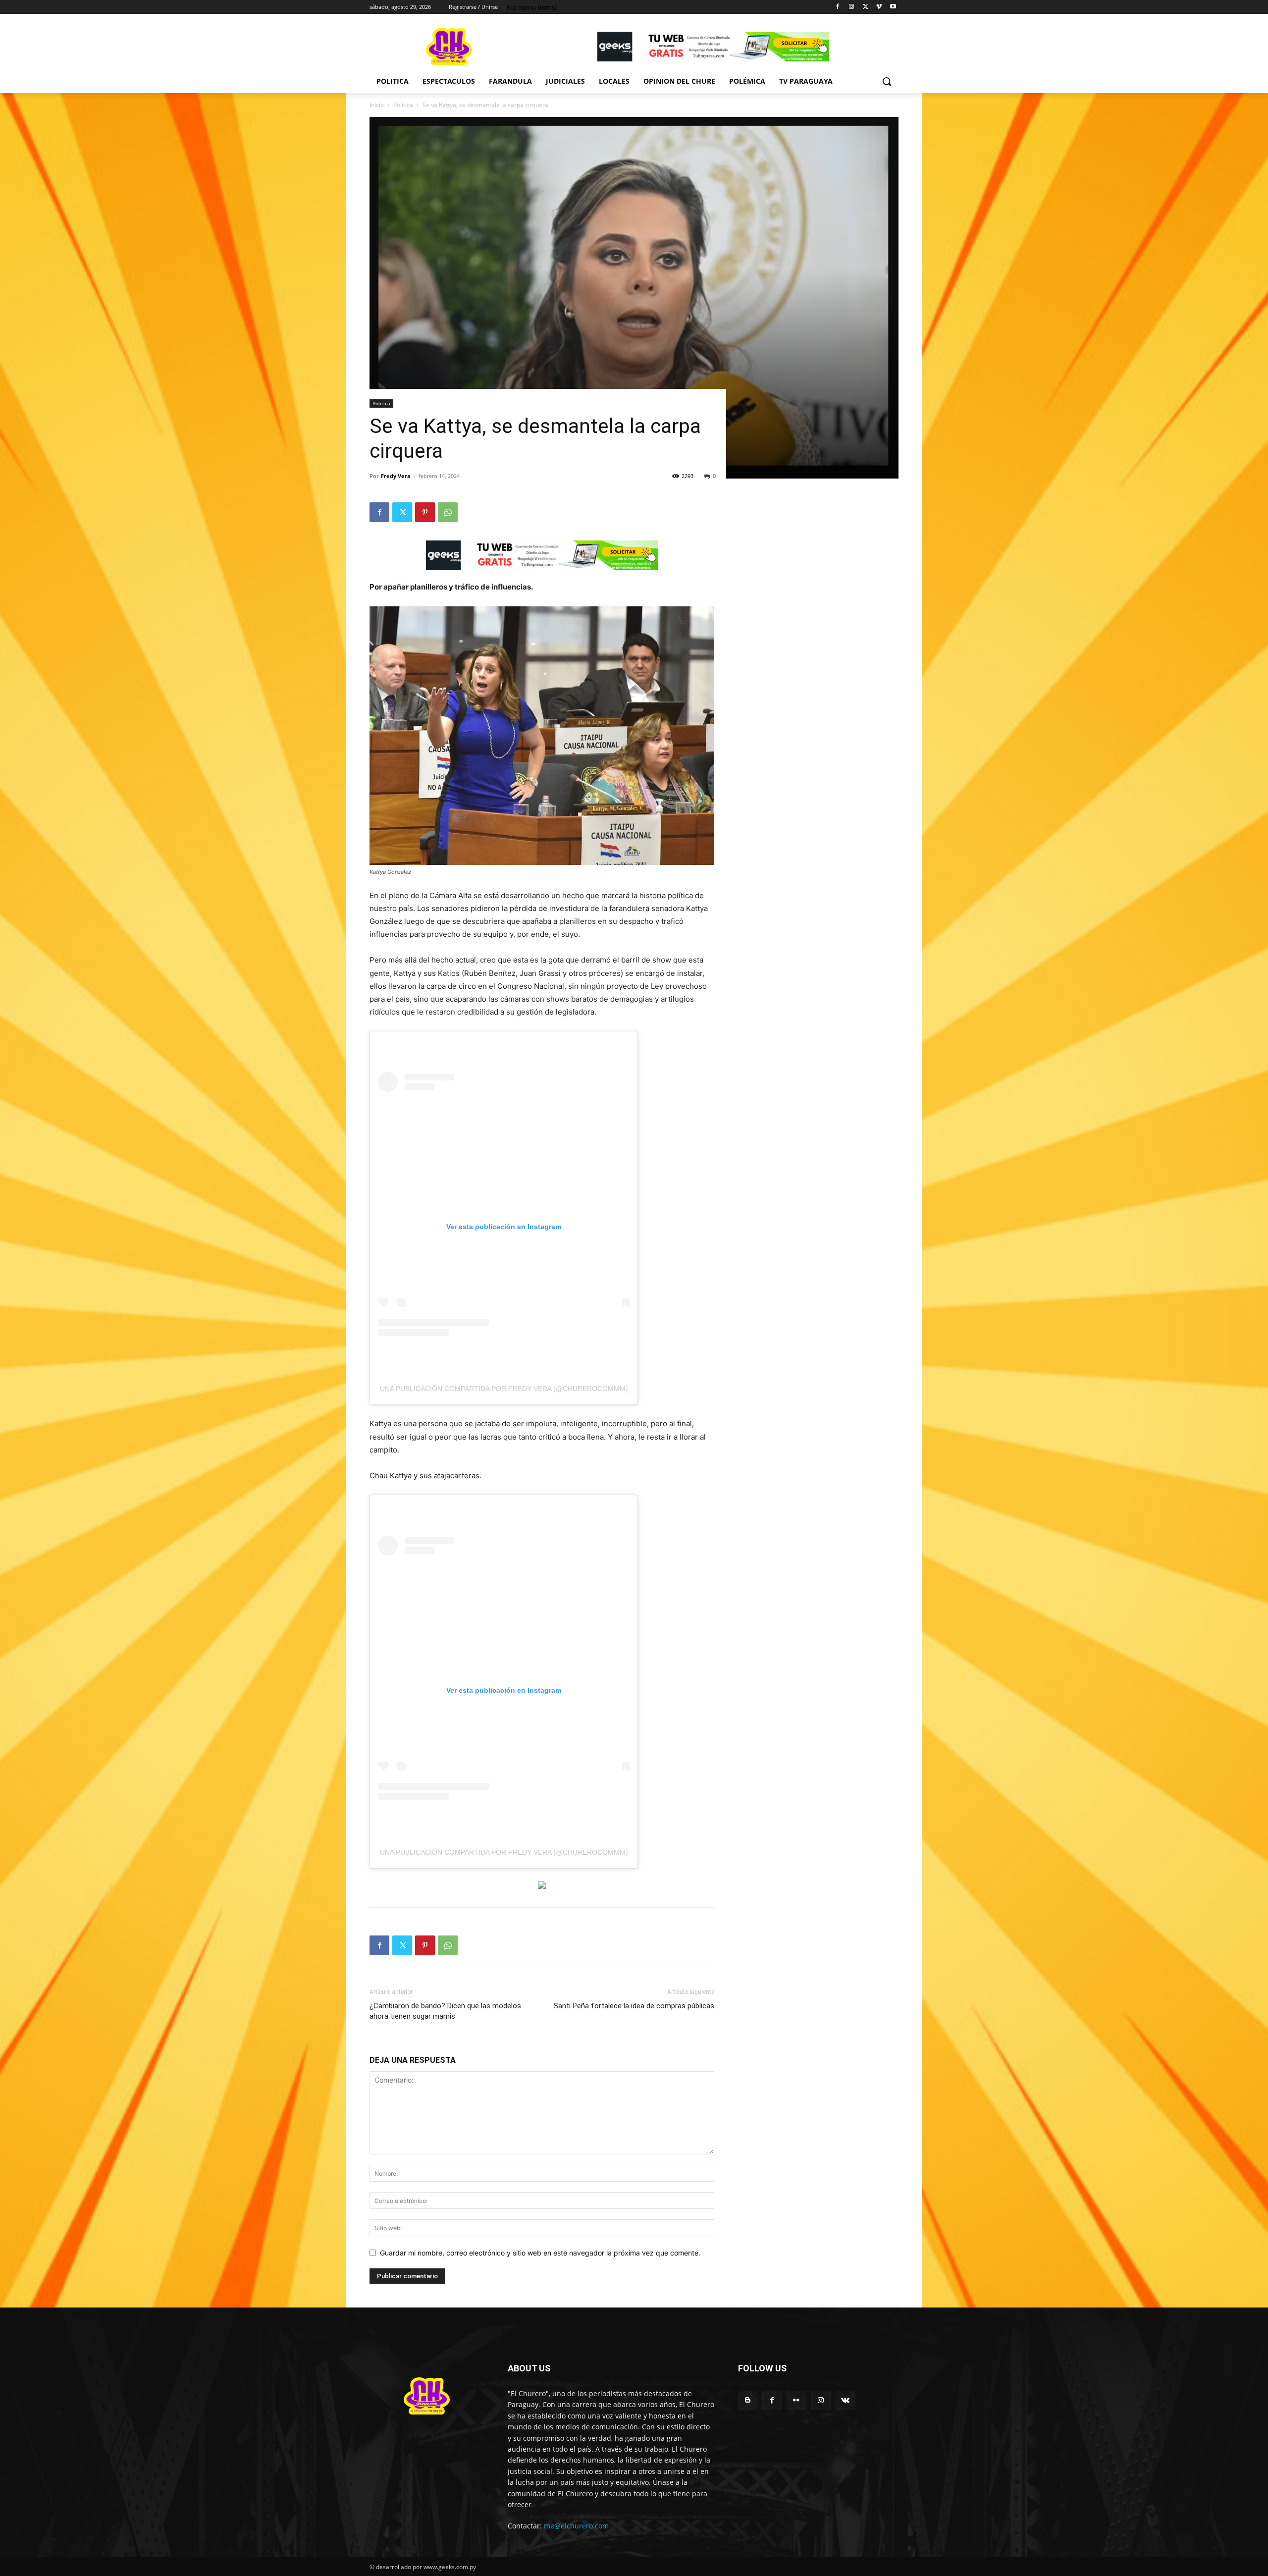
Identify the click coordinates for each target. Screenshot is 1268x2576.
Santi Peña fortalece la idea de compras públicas (634, 2006)
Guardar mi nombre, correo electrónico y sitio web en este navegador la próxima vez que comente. (540, 2253)
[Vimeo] (879, 7)
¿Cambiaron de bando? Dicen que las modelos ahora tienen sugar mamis (445, 2011)
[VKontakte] (845, 2400)
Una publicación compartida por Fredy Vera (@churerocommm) (504, 1389)
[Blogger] (748, 2400)
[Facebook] (838, 7)
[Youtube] (893, 7)
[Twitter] (866, 7)
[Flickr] (796, 2400)
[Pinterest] (425, 512)
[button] (887, 81)
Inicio (377, 105)
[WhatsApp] (448, 512)
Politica (403, 105)
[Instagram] (852, 7)
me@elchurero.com (576, 2526)
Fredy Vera (396, 476)
